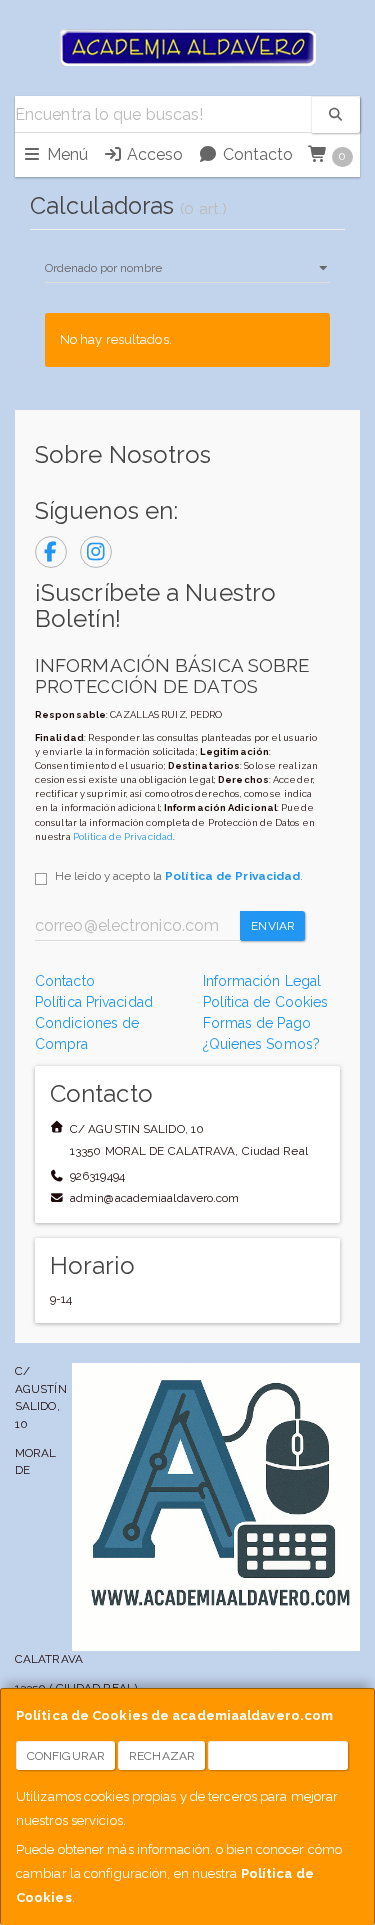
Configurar (66, 1756)
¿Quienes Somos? (262, 1044)
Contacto (255, 154)
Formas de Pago (257, 1023)
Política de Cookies (266, 1002)
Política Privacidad (94, 1002)
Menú (65, 154)
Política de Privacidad (123, 836)
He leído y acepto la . (179, 876)
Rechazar (162, 1756)
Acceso (153, 154)
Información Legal (262, 981)
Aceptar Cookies (278, 1756)
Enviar (273, 926)
